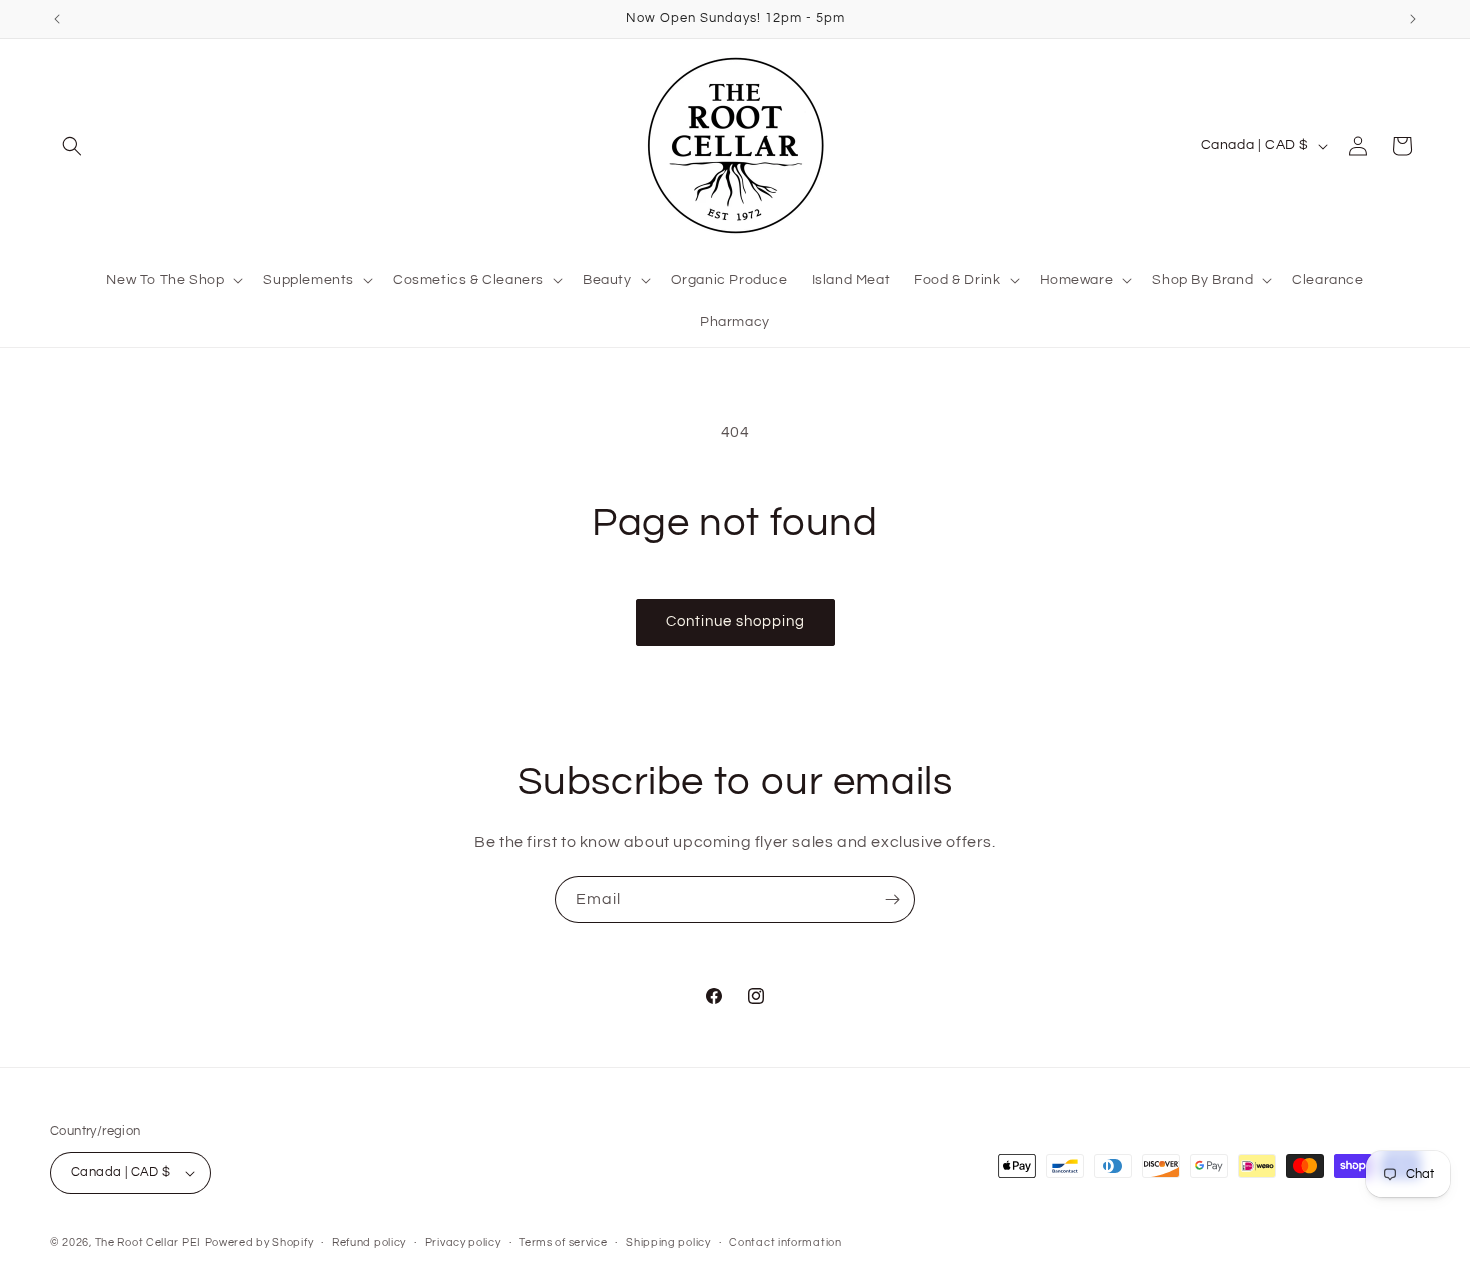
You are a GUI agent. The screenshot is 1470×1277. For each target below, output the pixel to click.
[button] (72, 146)
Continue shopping (735, 621)
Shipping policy (668, 1242)
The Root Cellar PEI (148, 1242)
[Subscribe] (892, 899)
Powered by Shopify (259, 1242)
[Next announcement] (1413, 19)
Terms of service (563, 1242)
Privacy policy (463, 1242)
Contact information (785, 1242)
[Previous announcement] (57, 19)
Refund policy (369, 1242)
